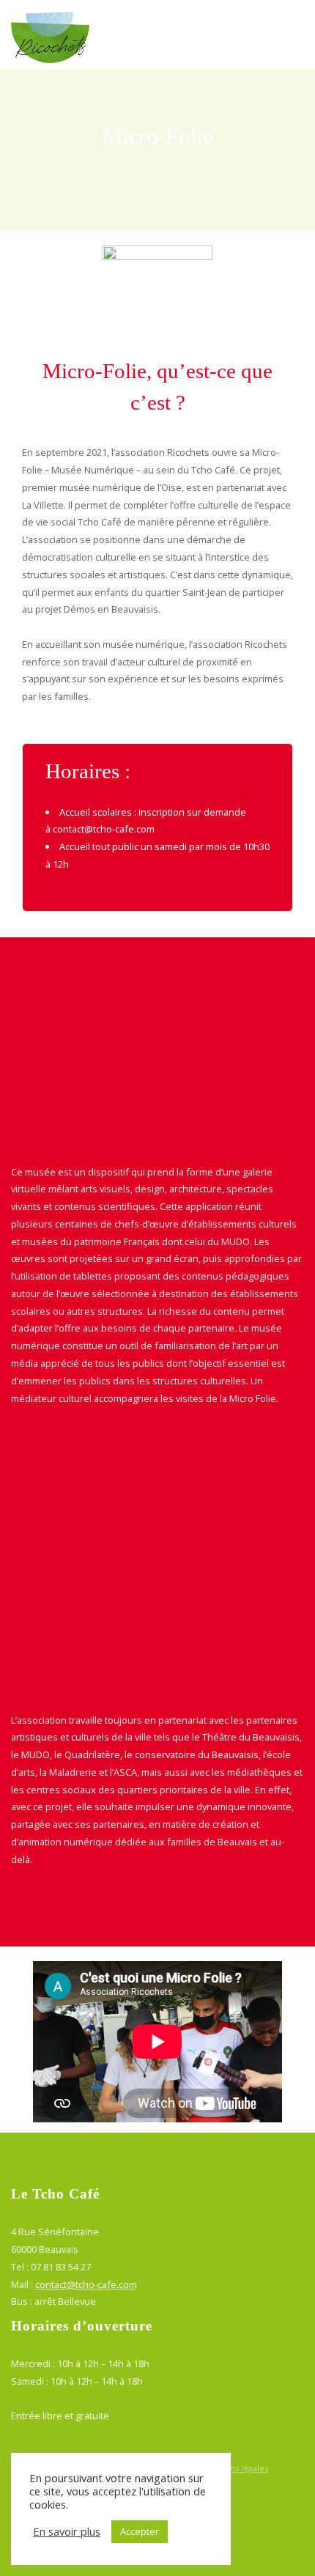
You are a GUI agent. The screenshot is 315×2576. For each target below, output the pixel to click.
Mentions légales (235, 2468)
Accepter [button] (140, 2531)
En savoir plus (67, 2531)
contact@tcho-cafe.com (104, 829)
